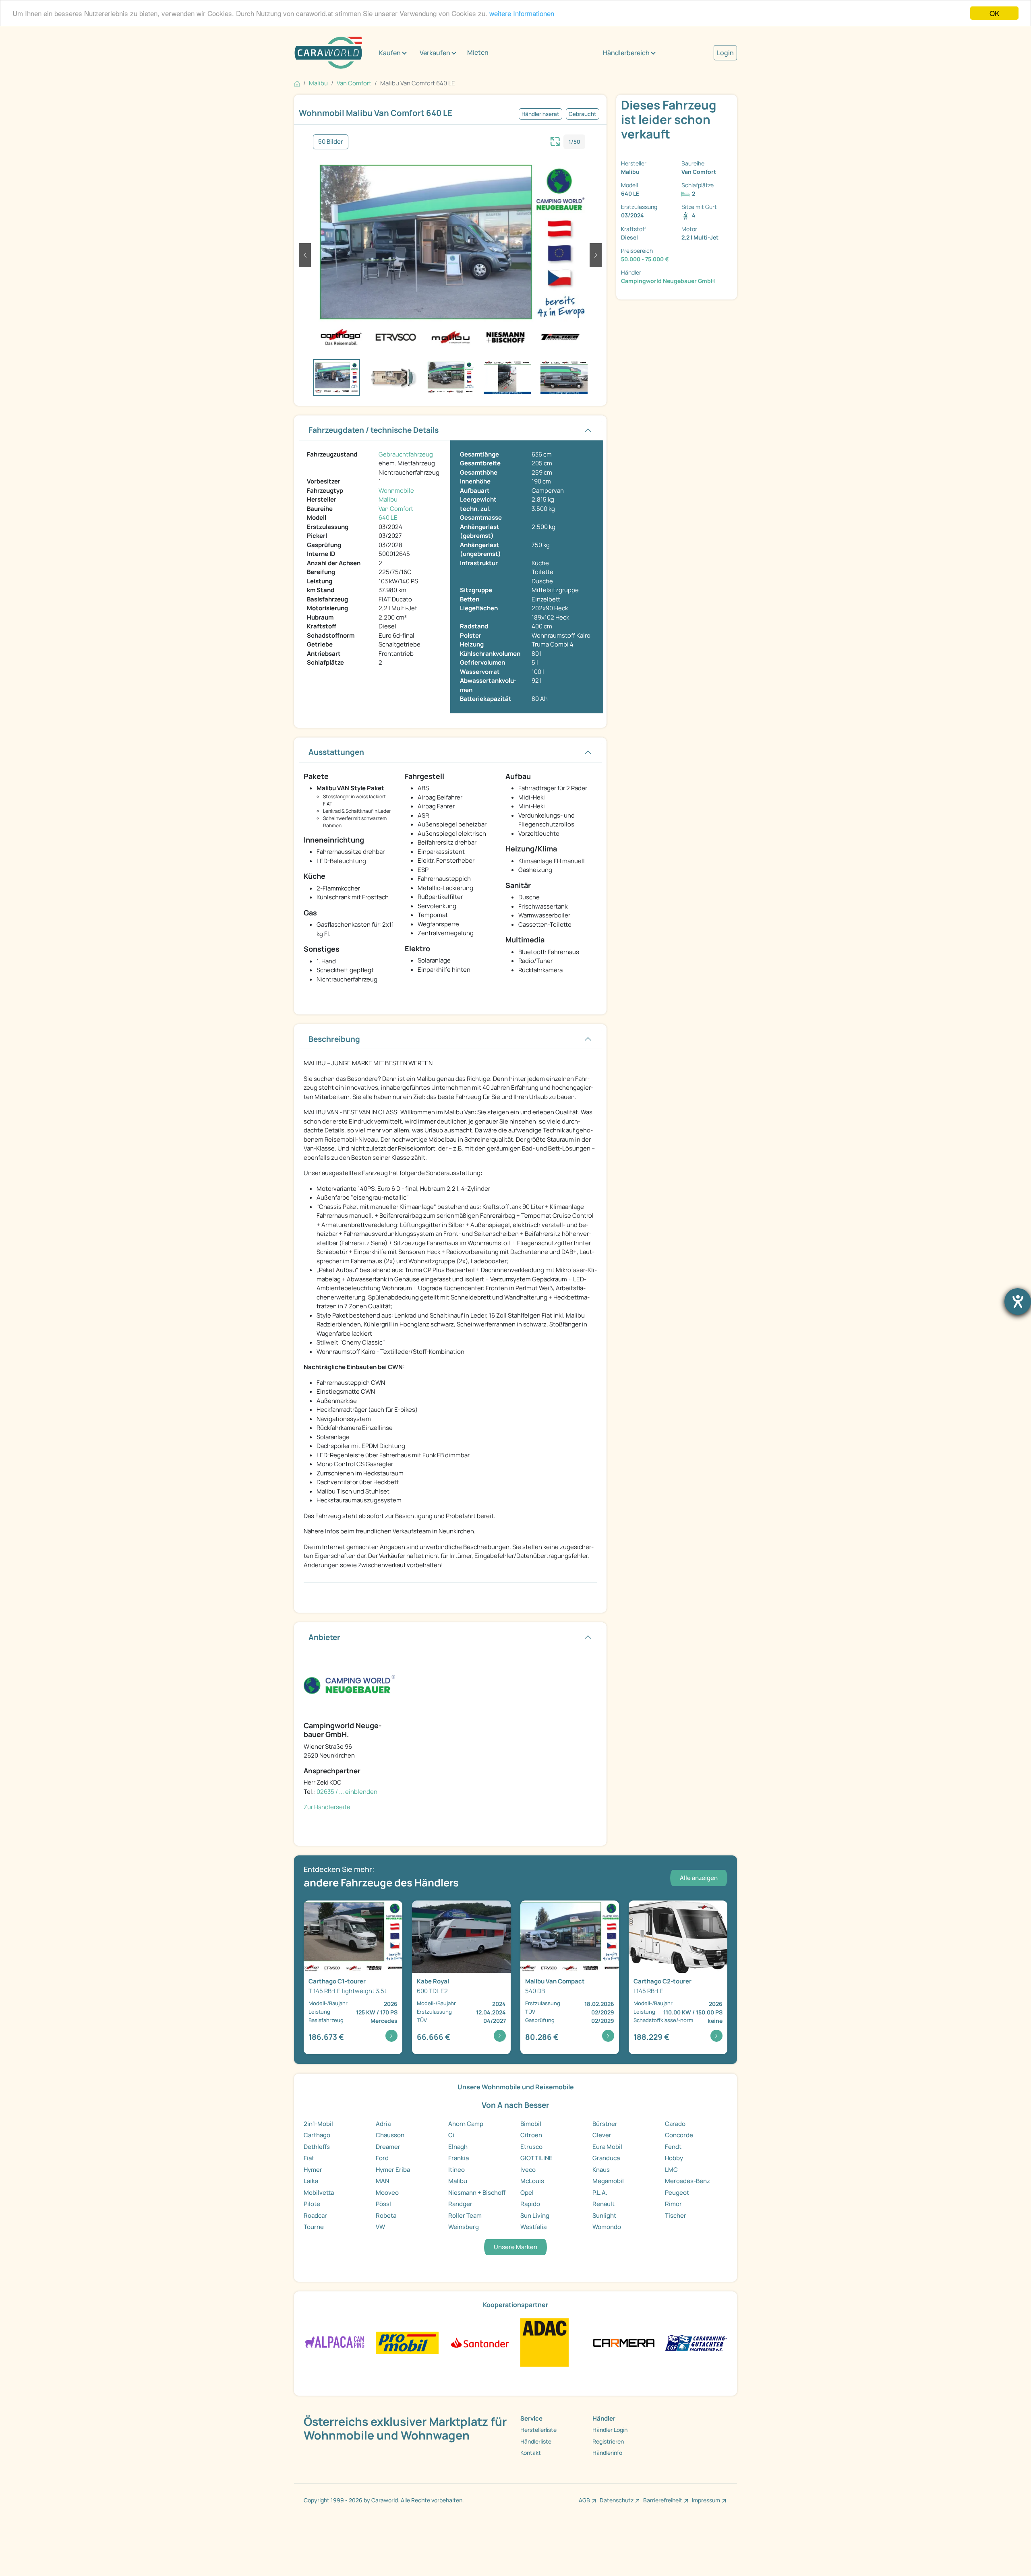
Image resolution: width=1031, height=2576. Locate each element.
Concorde (679, 2135)
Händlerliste (536, 2441)
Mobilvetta (319, 2193)
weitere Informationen (522, 13)
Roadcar (315, 2216)
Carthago (317, 2135)
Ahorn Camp (466, 2124)
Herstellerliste (538, 2430)
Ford (382, 2158)
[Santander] (479, 2342)
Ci (451, 2135)
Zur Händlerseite (327, 1807)
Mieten (478, 52)
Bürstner (605, 2124)
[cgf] (696, 2342)
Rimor (673, 2204)
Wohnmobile (396, 491)
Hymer (313, 2170)
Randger (460, 2204)
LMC (671, 2170)
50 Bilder (331, 142)
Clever (602, 2135)
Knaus (601, 2170)
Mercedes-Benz (687, 2181)
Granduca (606, 2158)
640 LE (388, 517)
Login (725, 53)
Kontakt (531, 2453)
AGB (584, 2500)
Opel (527, 2193)
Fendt (673, 2147)
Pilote (312, 2204)
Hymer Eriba (393, 2170)
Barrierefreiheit (663, 2500)
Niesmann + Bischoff (477, 2193)
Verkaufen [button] (435, 53)
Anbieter (324, 1637)
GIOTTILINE (536, 2158)
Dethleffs (317, 2147)
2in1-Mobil (318, 2124)
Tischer (676, 2216)
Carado (675, 2124)
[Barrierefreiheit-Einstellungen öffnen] (1018, 1301)
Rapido (530, 2204)
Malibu (388, 499)
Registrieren (608, 2441)
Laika (311, 2181)
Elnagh (458, 2147)
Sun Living (535, 2216)
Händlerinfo (607, 2453)
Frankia (459, 2158)
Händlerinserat (540, 114)
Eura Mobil (607, 2147)
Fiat (309, 2158)
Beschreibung (334, 1039)
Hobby (674, 2158)
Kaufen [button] (390, 53)
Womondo (607, 2227)
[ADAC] (544, 2342)
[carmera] (624, 2342)
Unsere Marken (515, 2247)
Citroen (531, 2135)
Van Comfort (396, 509)
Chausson (390, 2135)
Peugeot (677, 2193)
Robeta (386, 2216)
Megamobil (608, 2181)
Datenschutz (617, 2500)
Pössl (383, 2204)
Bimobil (531, 2124)
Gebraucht (583, 114)
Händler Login (610, 2430)
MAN (382, 2181)
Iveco (528, 2170)
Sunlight (604, 2216)
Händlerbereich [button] (626, 53)
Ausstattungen (336, 752)
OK (994, 13)
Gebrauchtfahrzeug (406, 454)
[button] (305, 255)
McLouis (532, 2181)
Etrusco (531, 2147)
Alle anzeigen (699, 1878)
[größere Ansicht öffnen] (555, 140)
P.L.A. (600, 2193)
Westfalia (533, 2227)
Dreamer (388, 2147)
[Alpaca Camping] (335, 2342)
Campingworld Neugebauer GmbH (668, 281)
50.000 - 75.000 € (645, 259)
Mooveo (387, 2193)
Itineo (456, 2170)
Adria (383, 2124)
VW (380, 2227)
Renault (603, 2204)
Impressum (706, 2500)
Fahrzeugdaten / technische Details (374, 430)
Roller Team (465, 2216)
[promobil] (407, 2342)
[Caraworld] (328, 53)
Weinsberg (464, 2227)
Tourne (314, 2227)
